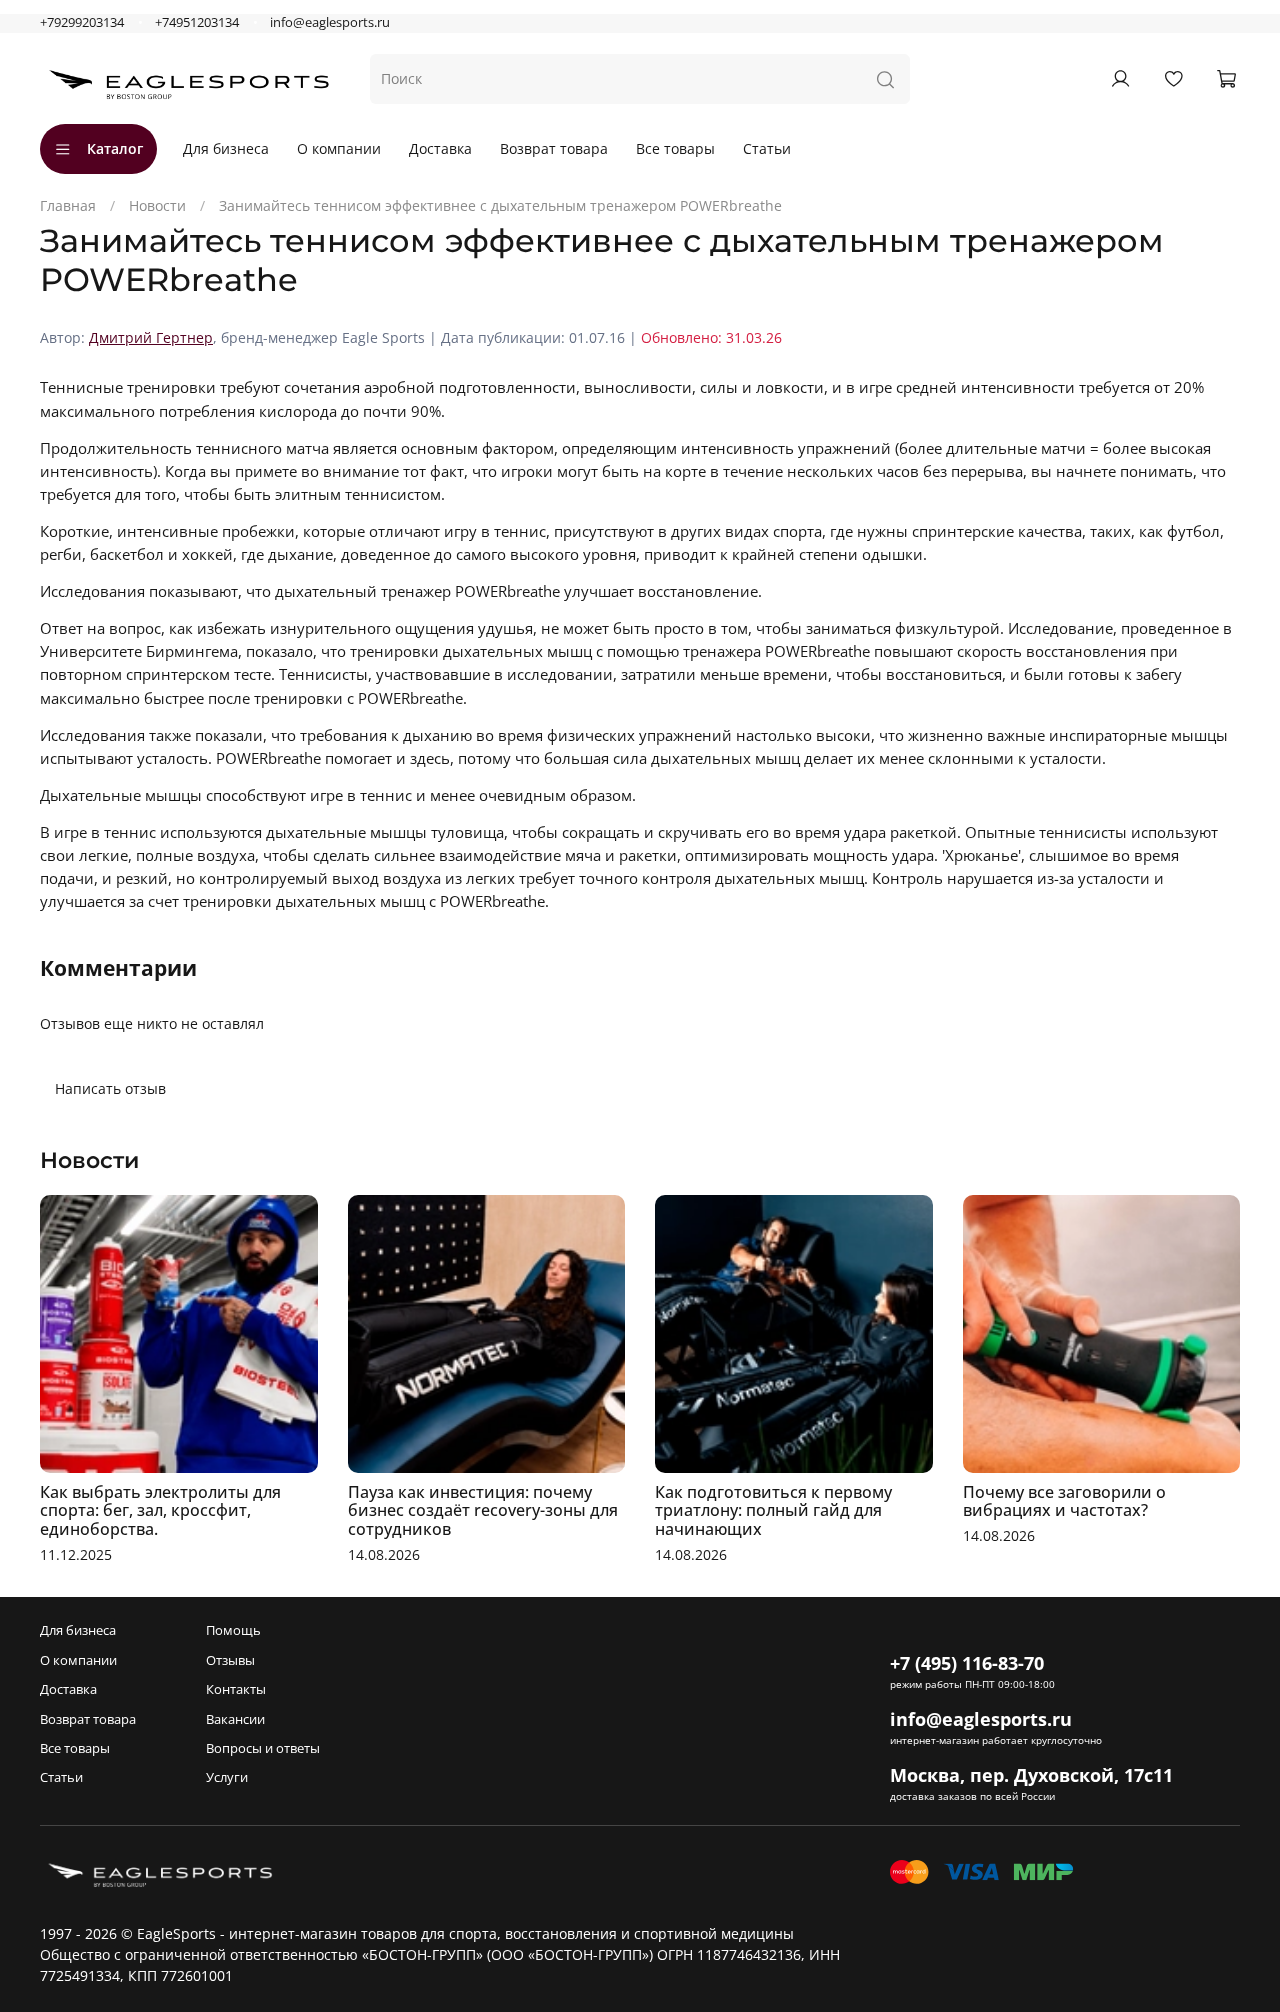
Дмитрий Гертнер (151, 337)
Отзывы (230, 1660)
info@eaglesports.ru (330, 22)
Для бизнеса (226, 148)
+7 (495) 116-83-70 (967, 1663)
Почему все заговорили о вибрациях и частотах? (1064, 1500)
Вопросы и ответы (263, 1748)
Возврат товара (554, 148)
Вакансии (235, 1719)
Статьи (767, 148)
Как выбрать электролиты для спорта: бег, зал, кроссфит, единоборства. (160, 1510)
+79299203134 (82, 22)
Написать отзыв (110, 1088)
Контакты (236, 1689)
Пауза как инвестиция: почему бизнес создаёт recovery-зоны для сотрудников (483, 1510)
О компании (339, 148)
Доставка (440, 148)
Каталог (115, 148)
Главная (68, 205)
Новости (157, 205)
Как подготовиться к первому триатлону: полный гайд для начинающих (773, 1510)
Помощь (233, 1630)
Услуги (227, 1777)
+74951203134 (197, 22)
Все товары (675, 148)
